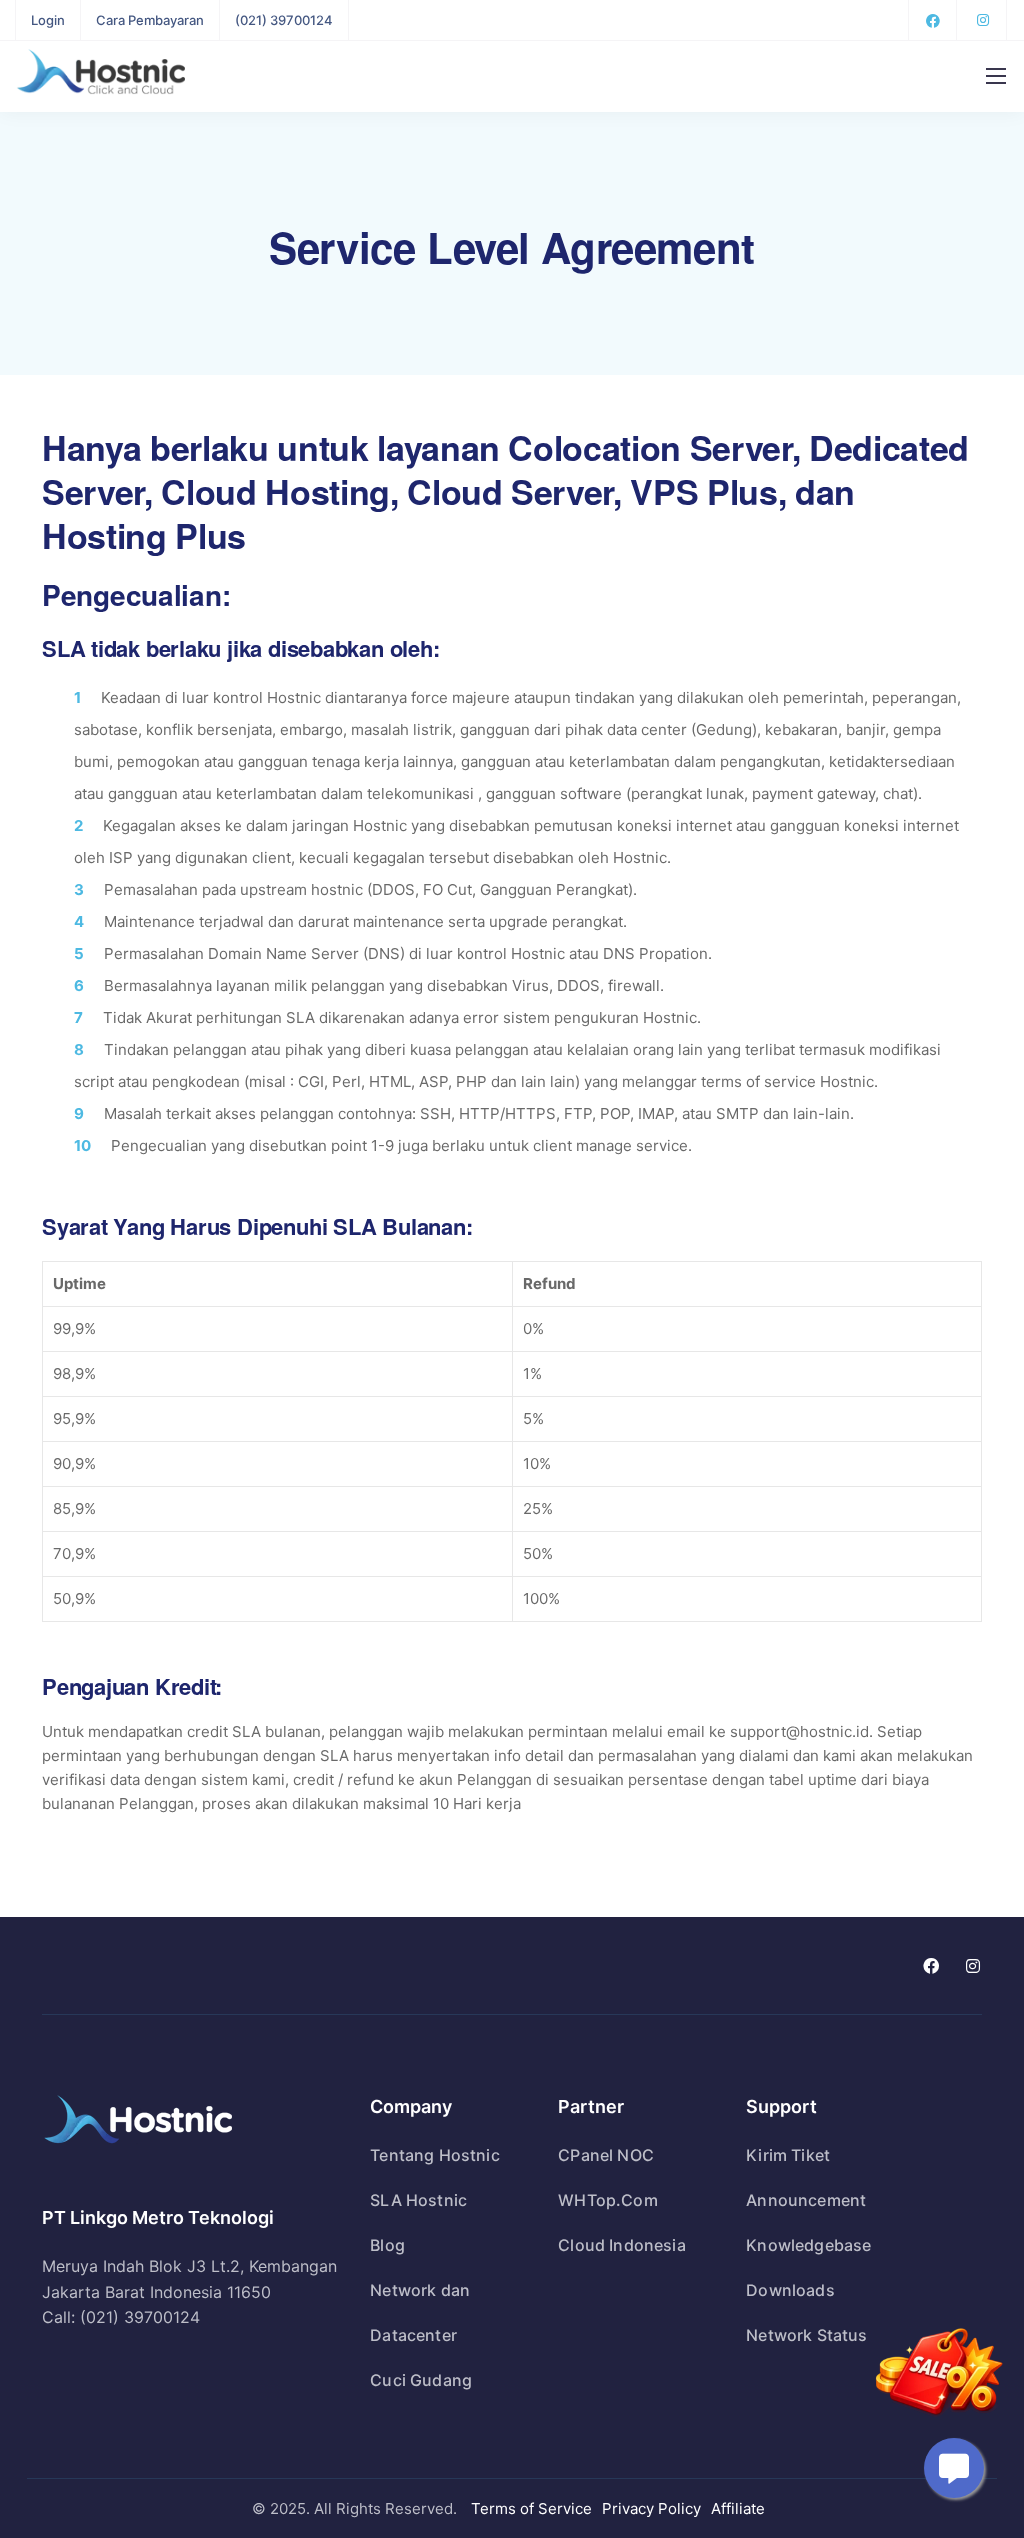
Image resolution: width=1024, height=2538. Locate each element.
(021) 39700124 (284, 20)
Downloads (790, 2290)
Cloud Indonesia (621, 2245)
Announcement (806, 2200)
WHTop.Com (607, 2200)
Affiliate (738, 2508)
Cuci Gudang (421, 2380)
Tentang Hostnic (434, 2155)
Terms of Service (531, 2508)
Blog (387, 2245)
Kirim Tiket (788, 2155)
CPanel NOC (606, 2155)
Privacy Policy (651, 2508)
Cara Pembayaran (150, 20)
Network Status (806, 2335)
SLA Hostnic (418, 2200)
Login (48, 20)
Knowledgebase (808, 2245)
